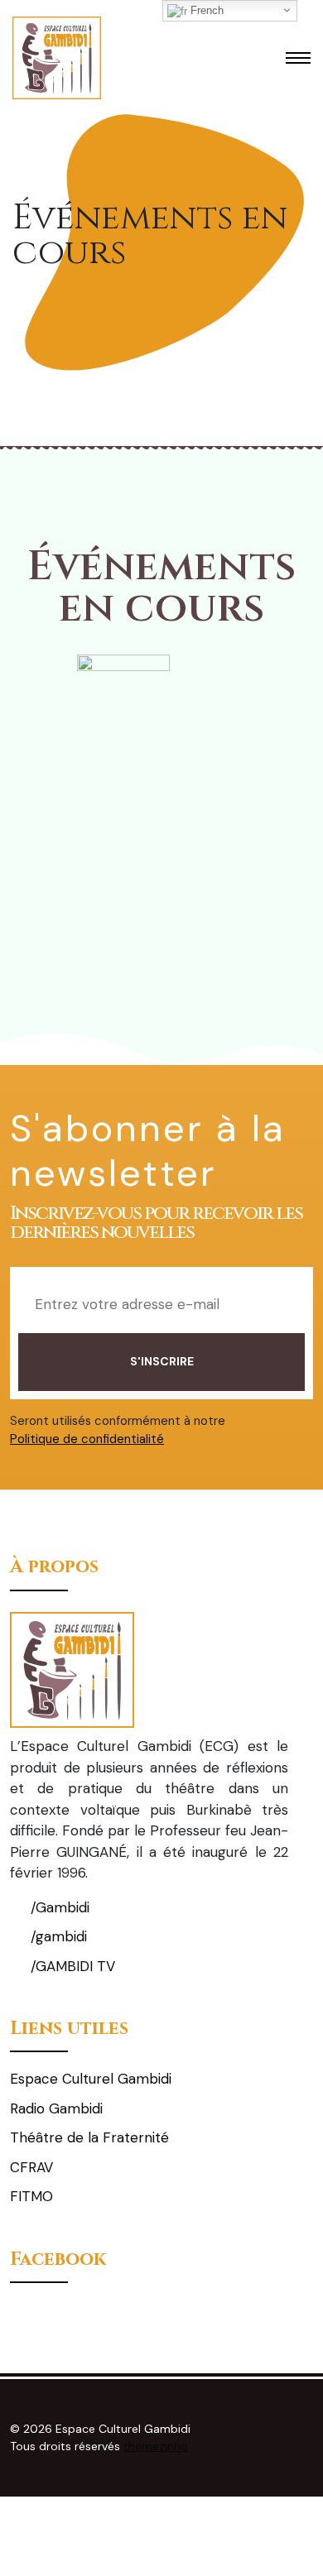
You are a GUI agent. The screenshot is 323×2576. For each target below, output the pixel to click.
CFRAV (31, 2167)
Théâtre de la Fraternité (89, 2137)
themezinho (156, 2446)
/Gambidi (58, 1907)
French (205, 10)
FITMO (31, 2196)
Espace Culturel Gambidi (91, 2079)
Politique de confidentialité (87, 1439)
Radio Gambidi (56, 2108)
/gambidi (57, 1936)
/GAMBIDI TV (71, 1966)
